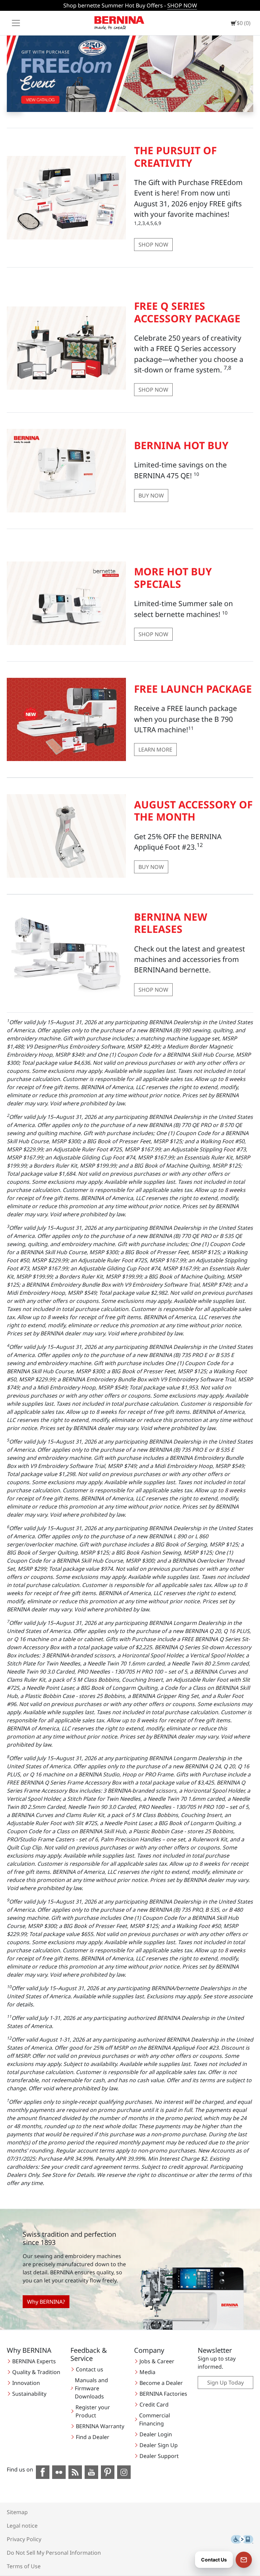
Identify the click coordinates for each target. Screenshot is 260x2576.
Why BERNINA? (46, 2302)
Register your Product (93, 2411)
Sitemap (17, 2512)
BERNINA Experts (34, 2361)
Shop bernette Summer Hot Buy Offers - (130, 5)
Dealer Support (159, 2456)
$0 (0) (244, 23)
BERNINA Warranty (100, 2426)
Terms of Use (24, 2566)
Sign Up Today (225, 2383)
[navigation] (16, 23)
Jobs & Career (157, 2361)
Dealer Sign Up (159, 2445)
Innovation (26, 2383)
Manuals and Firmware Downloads (91, 2388)
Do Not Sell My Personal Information (54, 2553)
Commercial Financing (155, 2419)
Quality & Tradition (36, 2372)
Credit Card (154, 2405)
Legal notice (22, 2526)
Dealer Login (156, 2434)
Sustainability (29, 2394)
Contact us (90, 2369)
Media (147, 2372)
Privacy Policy (24, 2539)
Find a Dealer (93, 2437)
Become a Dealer (161, 2383)
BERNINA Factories (163, 2394)
